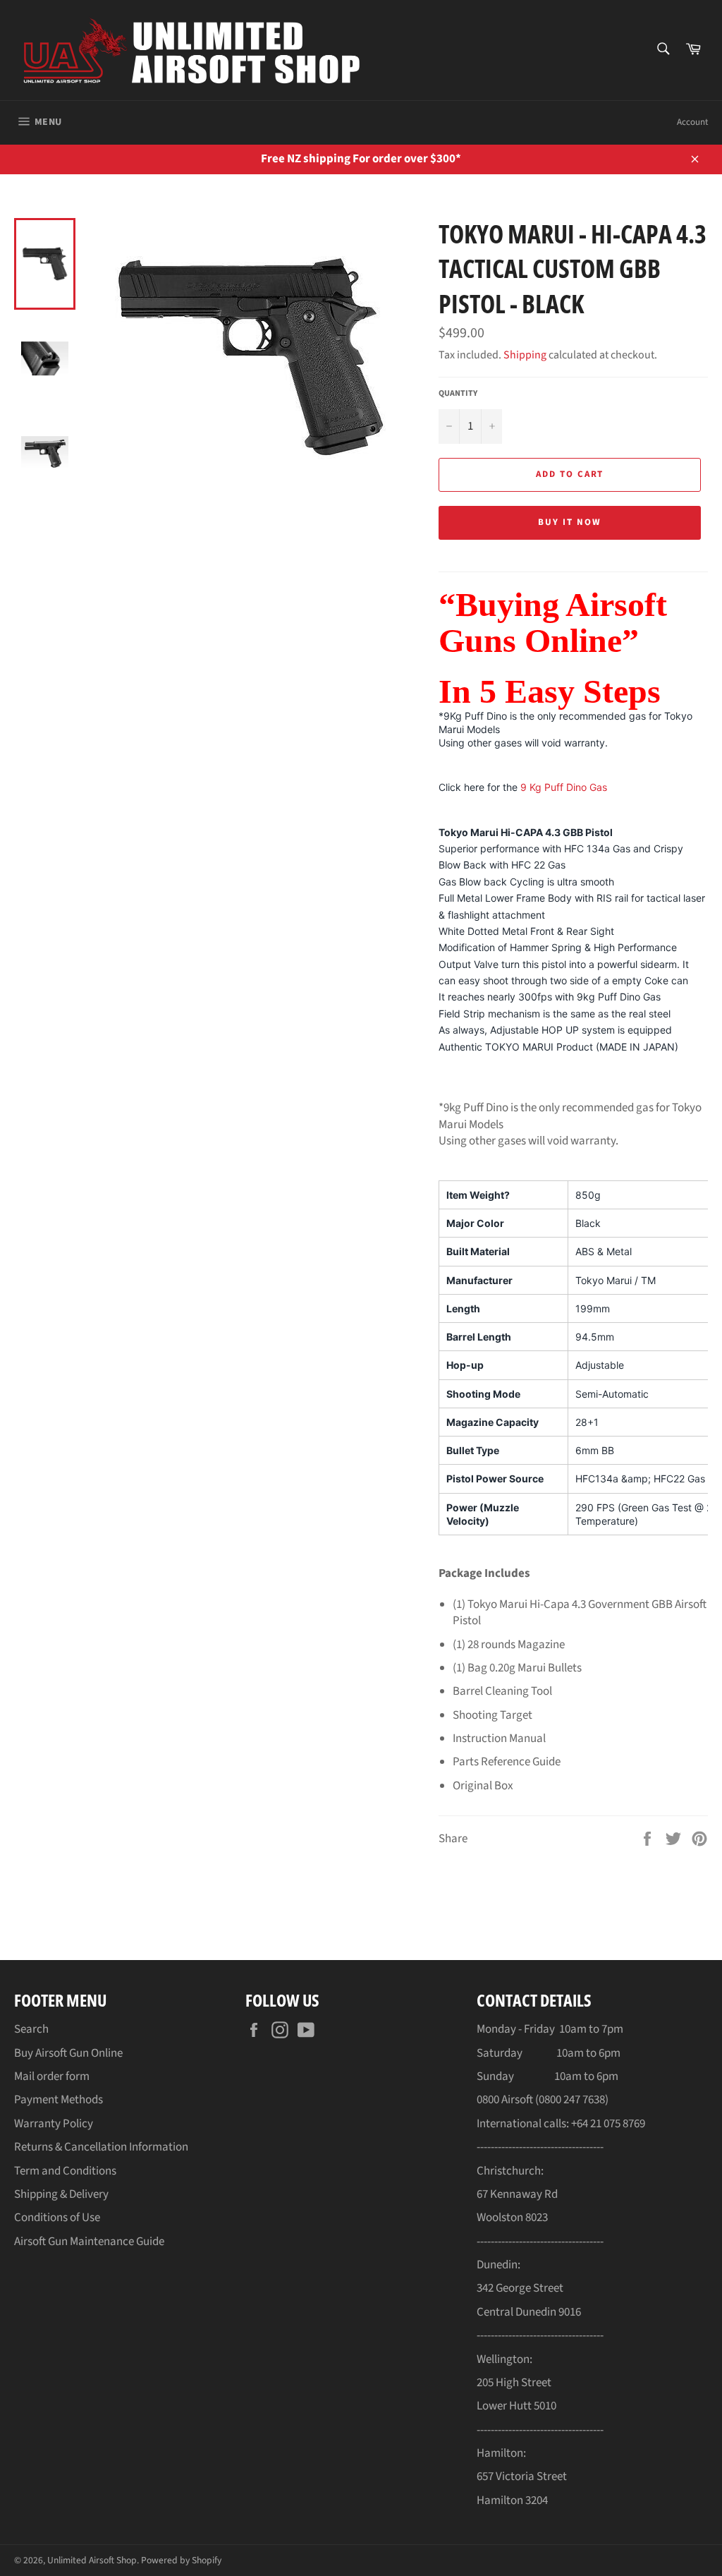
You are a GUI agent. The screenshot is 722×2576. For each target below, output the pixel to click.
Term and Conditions (65, 2171)
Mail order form (52, 2076)
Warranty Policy (54, 2124)
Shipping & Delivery (61, 2194)
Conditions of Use (57, 2218)
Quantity (458, 394)
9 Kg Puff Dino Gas (564, 787)
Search (31, 2029)
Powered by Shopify (181, 2560)
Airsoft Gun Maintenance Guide (89, 2242)
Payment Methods (59, 2100)
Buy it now (570, 522)
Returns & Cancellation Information (101, 2147)
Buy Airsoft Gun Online (68, 2053)
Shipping (525, 355)
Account (692, 122)
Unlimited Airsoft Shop (92, 2560)
